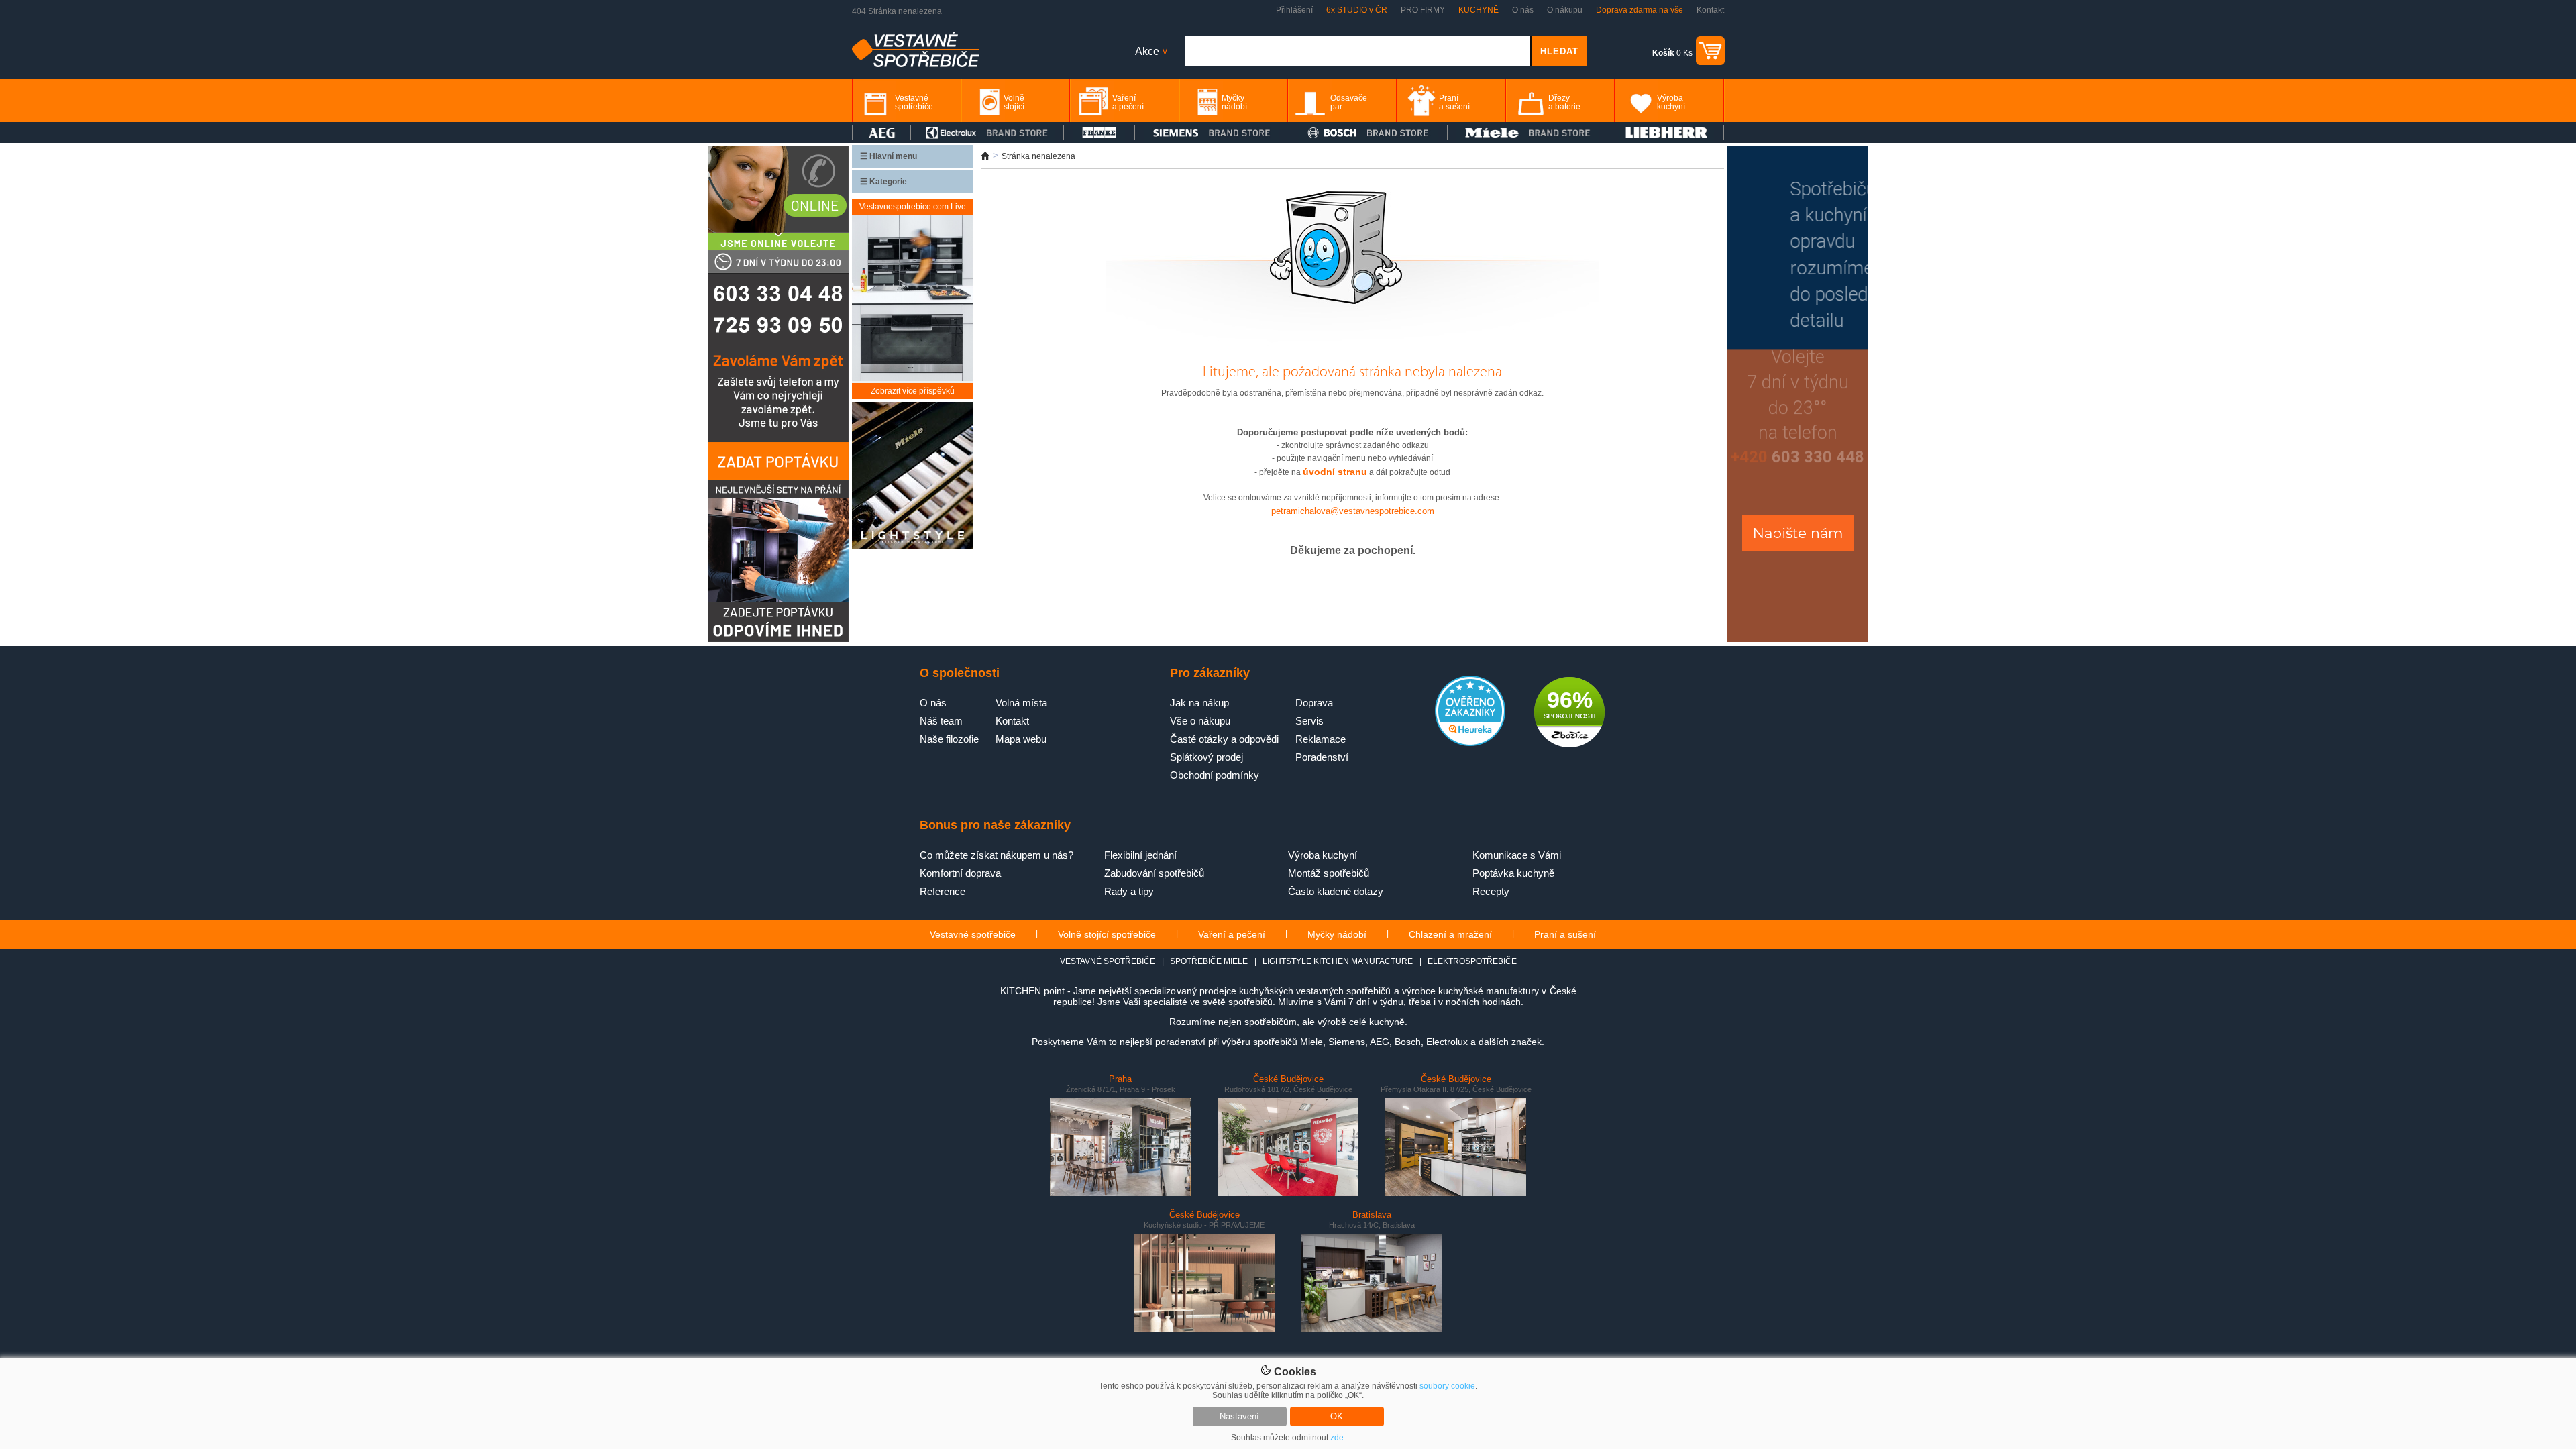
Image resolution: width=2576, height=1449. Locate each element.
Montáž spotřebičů (1329, 873)
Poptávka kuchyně (1513, 873)
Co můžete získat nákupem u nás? (997, 855)
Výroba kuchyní (1323, 855)
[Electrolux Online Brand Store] (987, 132)
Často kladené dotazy (1336, 891)
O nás (1523, 10)
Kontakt (1710, 10)
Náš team (941, 721)
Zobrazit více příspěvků (913, 391)
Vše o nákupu (1200, 721)
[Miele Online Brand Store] (1528, 132)
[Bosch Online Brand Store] (1368, 132)
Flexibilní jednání (1140, 855)
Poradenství (1322, 757)
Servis (1309, 721)
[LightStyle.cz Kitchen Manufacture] (912, 477)
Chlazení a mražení (1450, 934)
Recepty (1491, 891)
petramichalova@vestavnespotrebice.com (1353, 511)
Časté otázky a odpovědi (1224, 739)
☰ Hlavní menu (889, 156)
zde (1337, 1438)
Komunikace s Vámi (1517, 855)
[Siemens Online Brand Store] (1212, 132)
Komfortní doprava (960, 873)
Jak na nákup (1199, 703)
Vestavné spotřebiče (973, 934)
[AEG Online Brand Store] (881, 132)
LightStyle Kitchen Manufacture (1338, 961)
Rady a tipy (1129, 891)
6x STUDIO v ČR (1357, 10)
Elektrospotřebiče (1472, 961)
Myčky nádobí (1337, 934)
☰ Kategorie (883, 182)
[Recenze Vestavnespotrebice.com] (1470, 743)
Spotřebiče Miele (1209, 961)
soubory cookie (1447, 1386)
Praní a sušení (1565, 934)
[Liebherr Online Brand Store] (1666, 132)
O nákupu (1565, 10)
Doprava (1314, 703)
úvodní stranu (1335, 472)
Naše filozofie (949, 739)
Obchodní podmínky (1215, 775)
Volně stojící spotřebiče (1107, 934)
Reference (943, 891)
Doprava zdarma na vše (1640, 10)
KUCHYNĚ (1479, 10)
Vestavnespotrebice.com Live (913, 207)
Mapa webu (1021, 739)
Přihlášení (1294, 10)
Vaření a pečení (1232, 934)
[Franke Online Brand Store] (1099, 132)
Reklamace (1321, 739)
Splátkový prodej (1206, 757)
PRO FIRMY (1423, 10)
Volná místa (1021, 703)
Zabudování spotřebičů (1154, 873)
